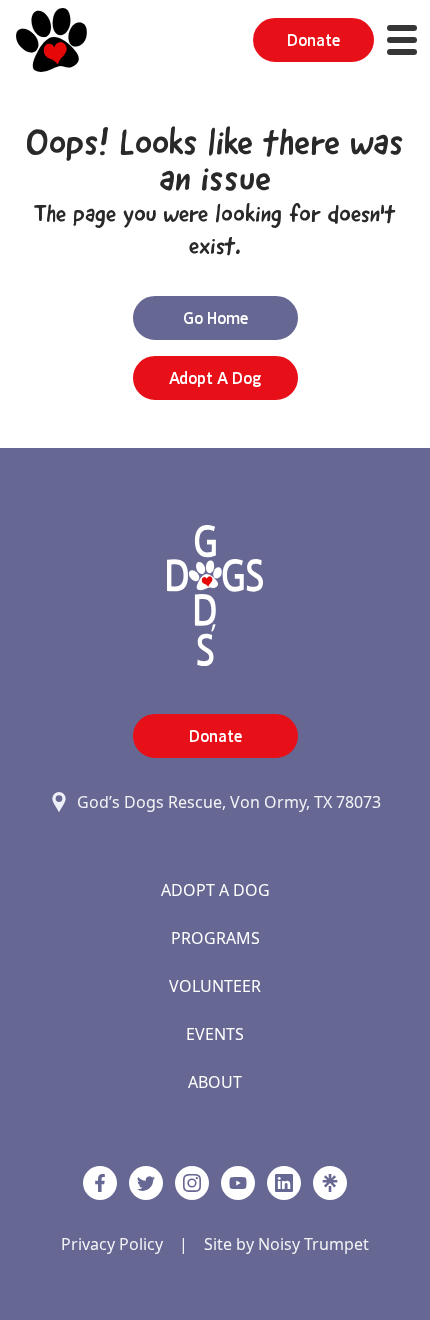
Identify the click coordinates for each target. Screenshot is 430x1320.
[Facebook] (100, 1183)
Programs (215, 938)
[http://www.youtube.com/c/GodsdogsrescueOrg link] (238, 1183)
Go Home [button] (215, 318)
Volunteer (215, 986)
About (215, 1082)
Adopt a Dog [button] (215, 378)
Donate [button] (313, 40)
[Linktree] (330, 1183)
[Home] (51, 40)
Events (215, 1034)
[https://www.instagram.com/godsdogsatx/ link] (192, 1183)
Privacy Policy (112, 1244)
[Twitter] (146, 1183)
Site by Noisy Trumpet (286, 1244)
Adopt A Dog (215, 890)
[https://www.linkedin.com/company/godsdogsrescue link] (284, 1183)
